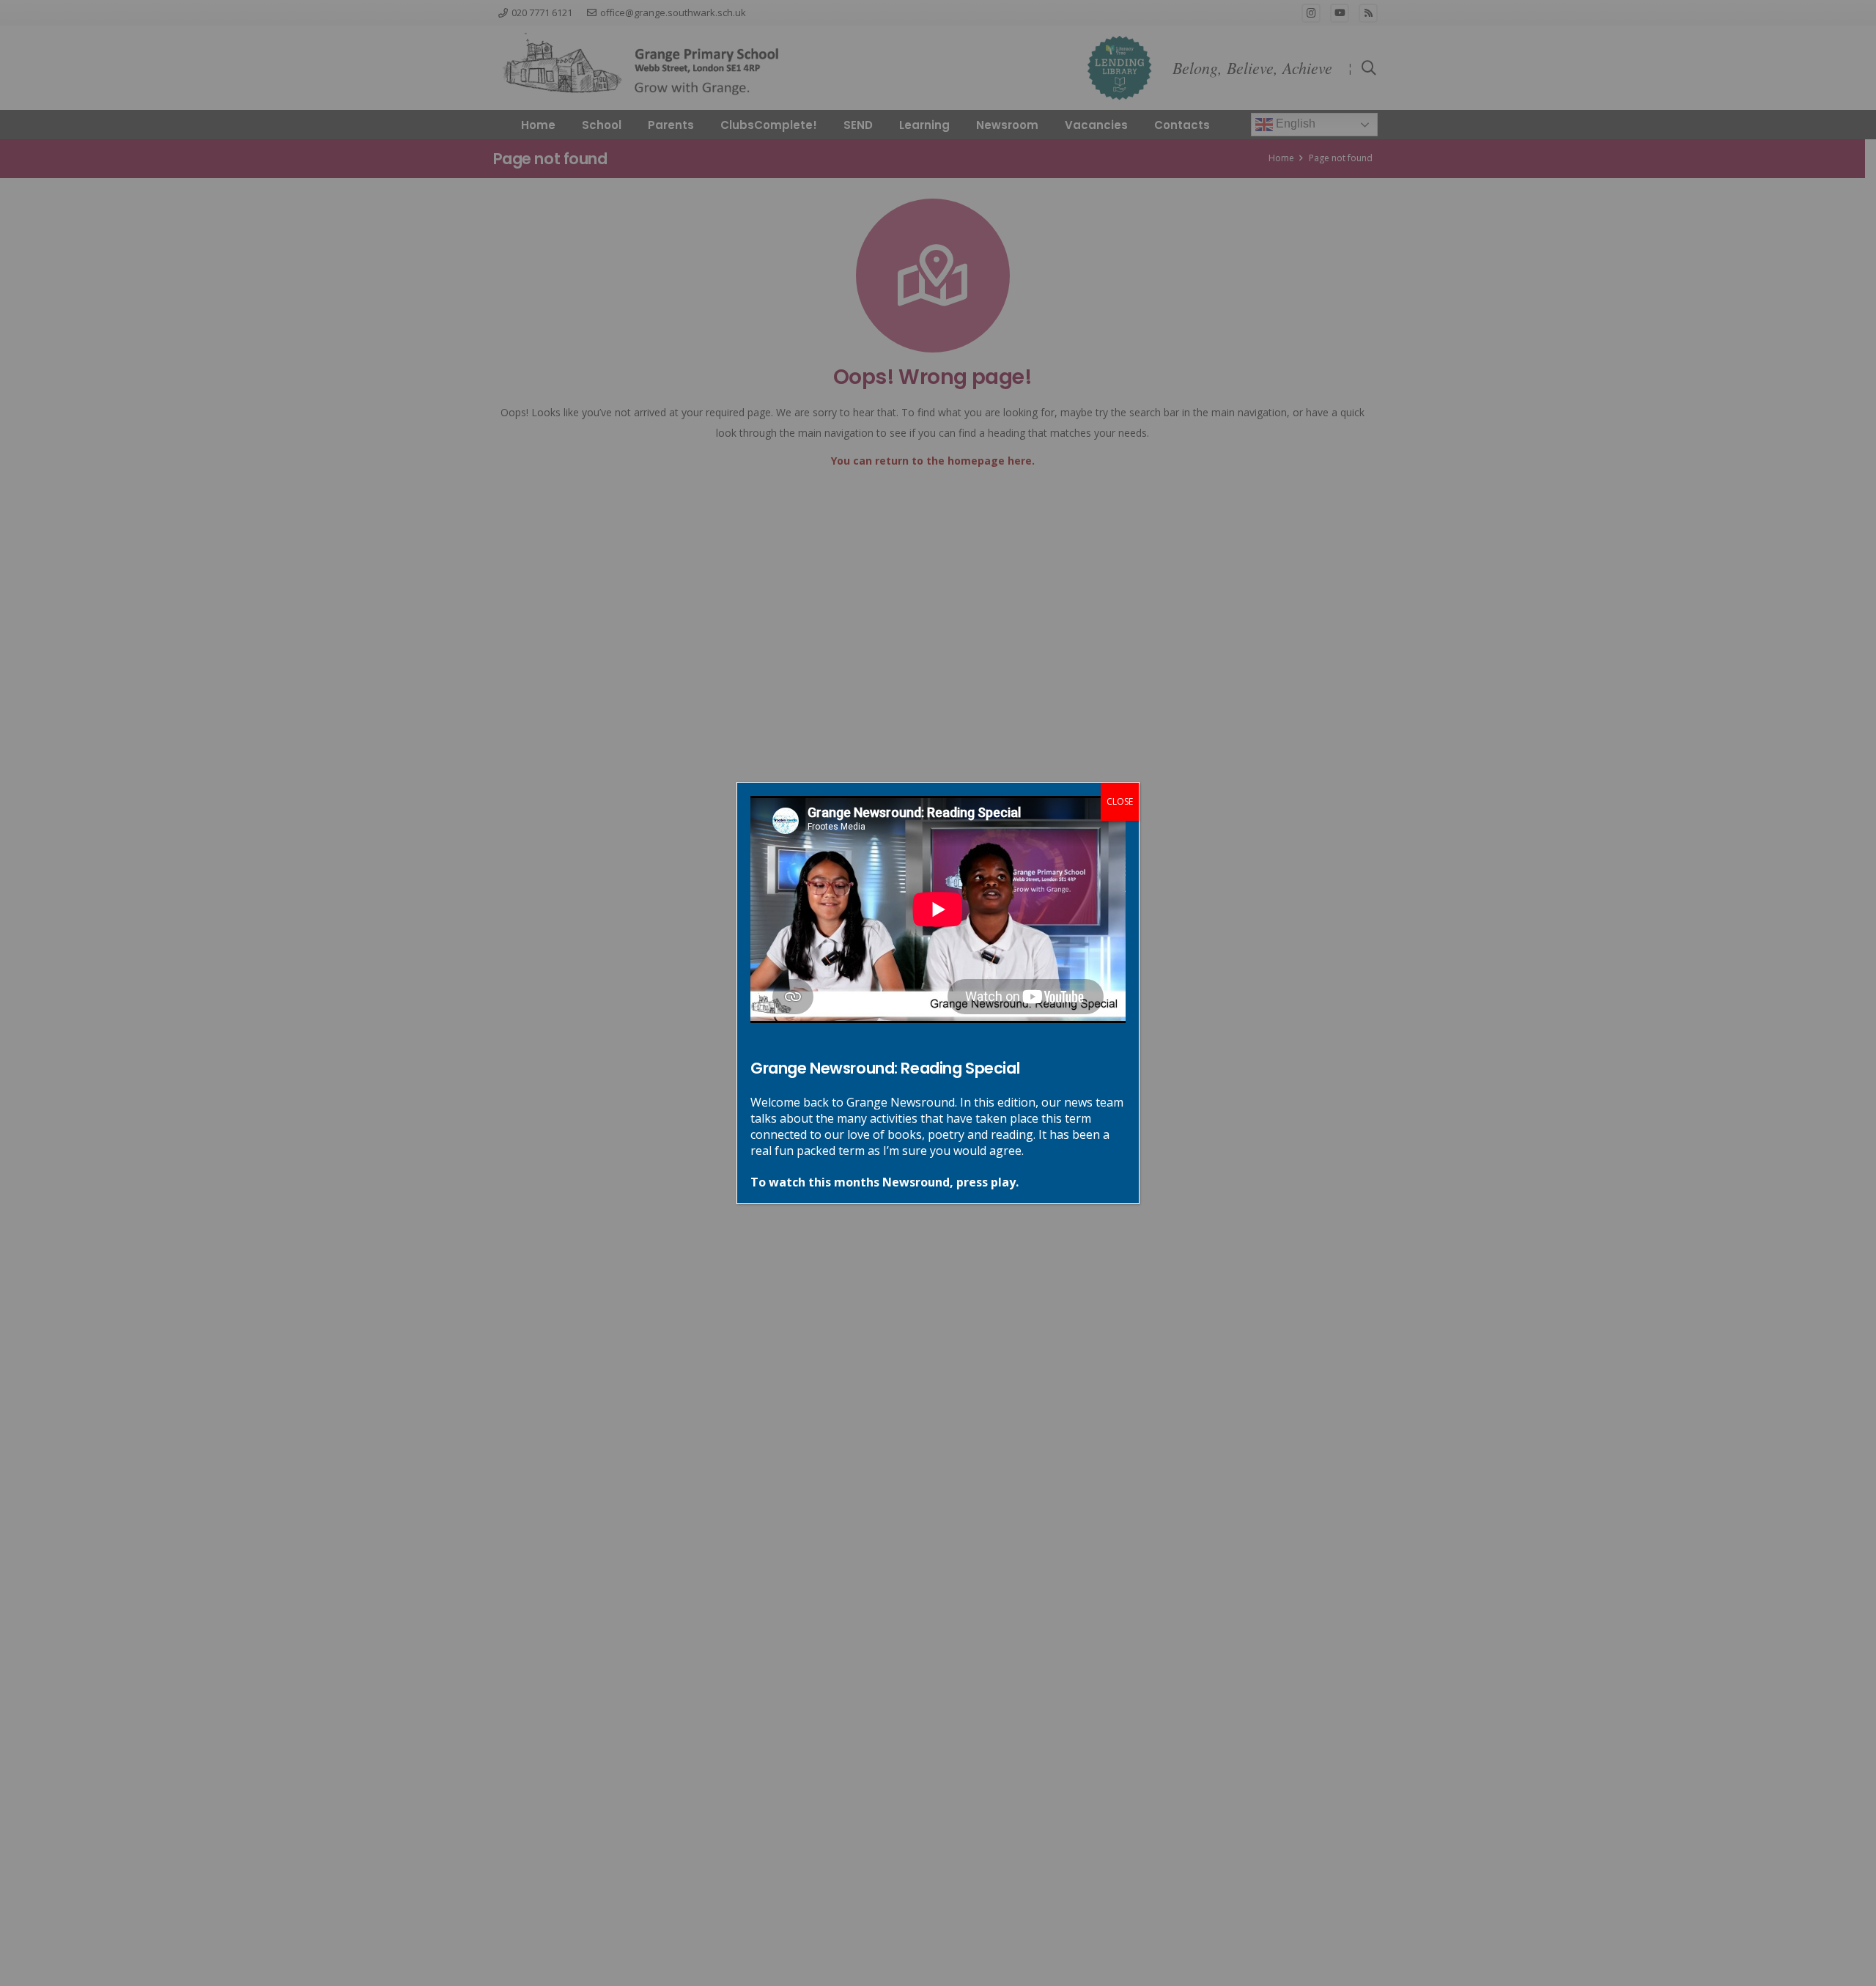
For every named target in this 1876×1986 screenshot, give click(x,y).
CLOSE (1120, 801)
